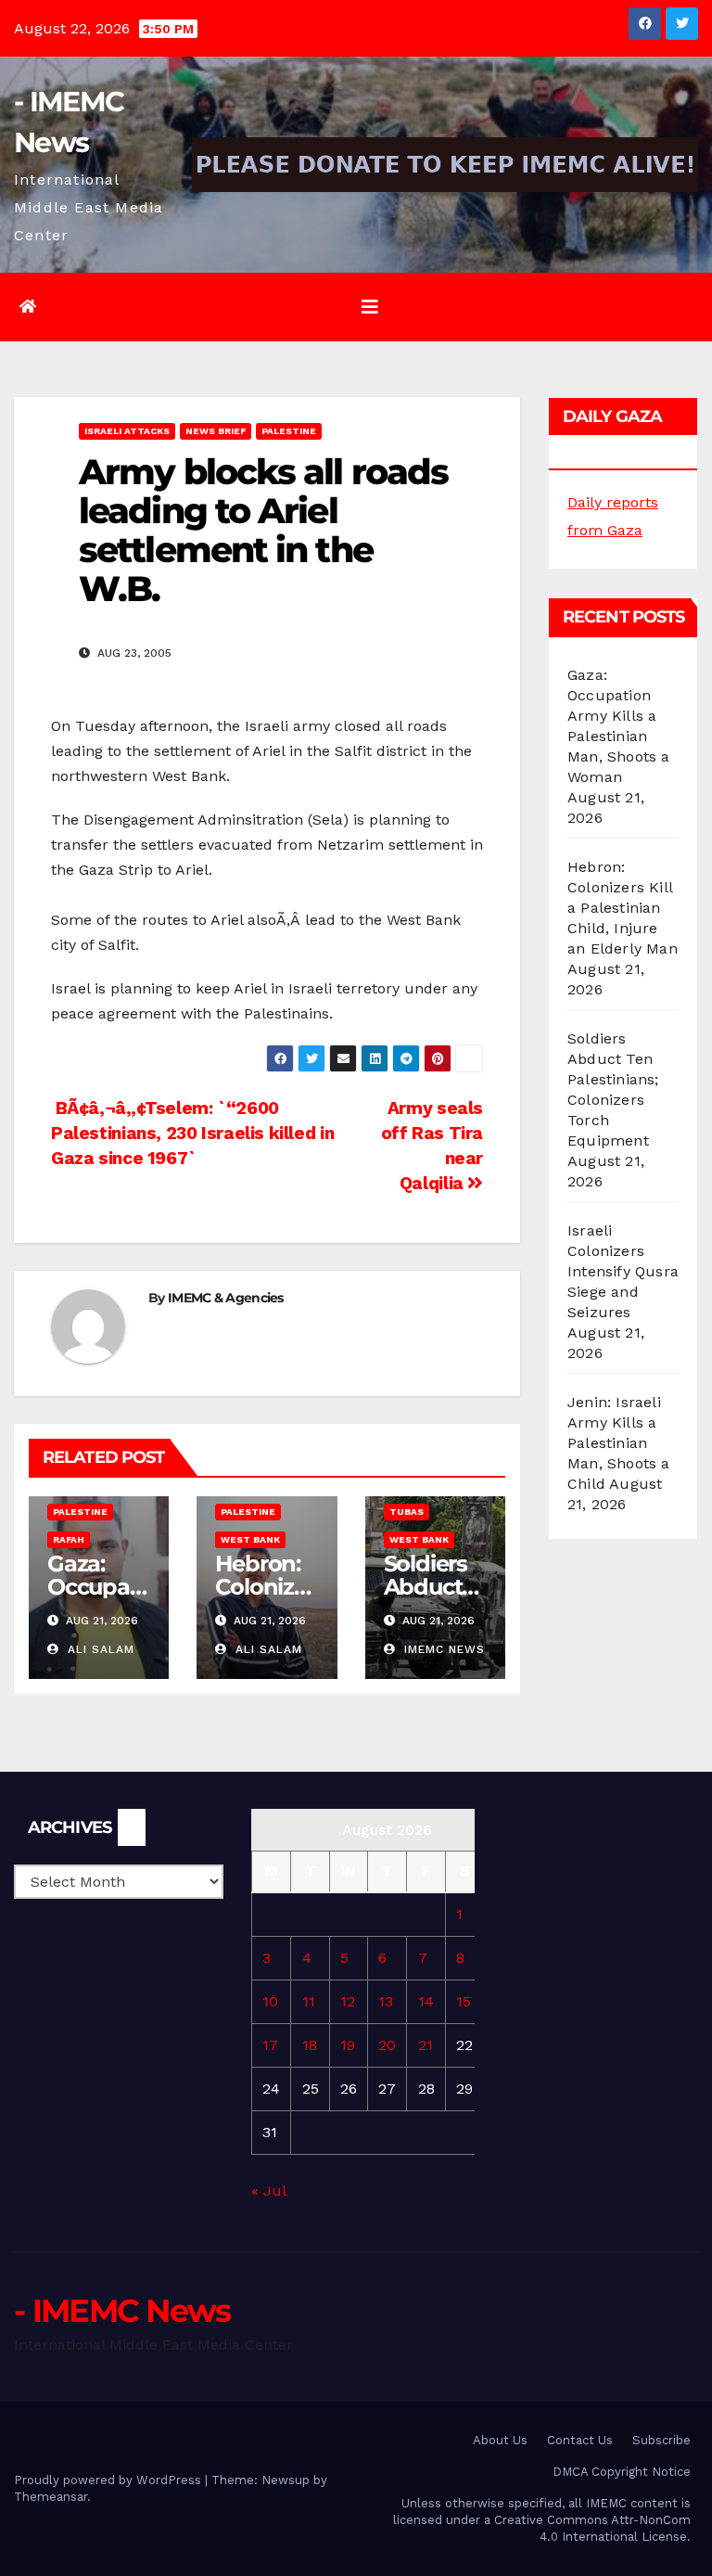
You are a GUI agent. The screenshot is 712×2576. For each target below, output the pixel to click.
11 (309, 2001)
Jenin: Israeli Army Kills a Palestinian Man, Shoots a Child (619, 1443)
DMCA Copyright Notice (622, 2472)
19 (348, 2045)
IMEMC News (442, 1649)
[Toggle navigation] (370, 307)
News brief (216, 431)
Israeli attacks (127, 431)
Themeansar (51, 2497)
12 (348, 2001)
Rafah (69, 1539)
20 (387, 2045)
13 (386, 2001)
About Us (500, 2440)
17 (270, 2045)
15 (464, 2001)
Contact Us (580, 2440)
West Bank (250, 1539)
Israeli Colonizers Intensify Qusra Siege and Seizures (623, 1271)
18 (310, 2045)
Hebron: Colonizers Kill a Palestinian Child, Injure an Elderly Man (623, 908)
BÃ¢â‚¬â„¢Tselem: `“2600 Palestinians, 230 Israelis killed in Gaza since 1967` (192, 1133)
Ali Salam (99, 1649)
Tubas (407, 1512)
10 (270, 2001)
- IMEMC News (122, 2311)
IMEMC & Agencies (226, 1298)
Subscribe (661, 2440)
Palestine (289, 431)
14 (426, 2001)
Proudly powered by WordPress (109, 2480)
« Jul (268, 2191)
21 (426, 2045)
